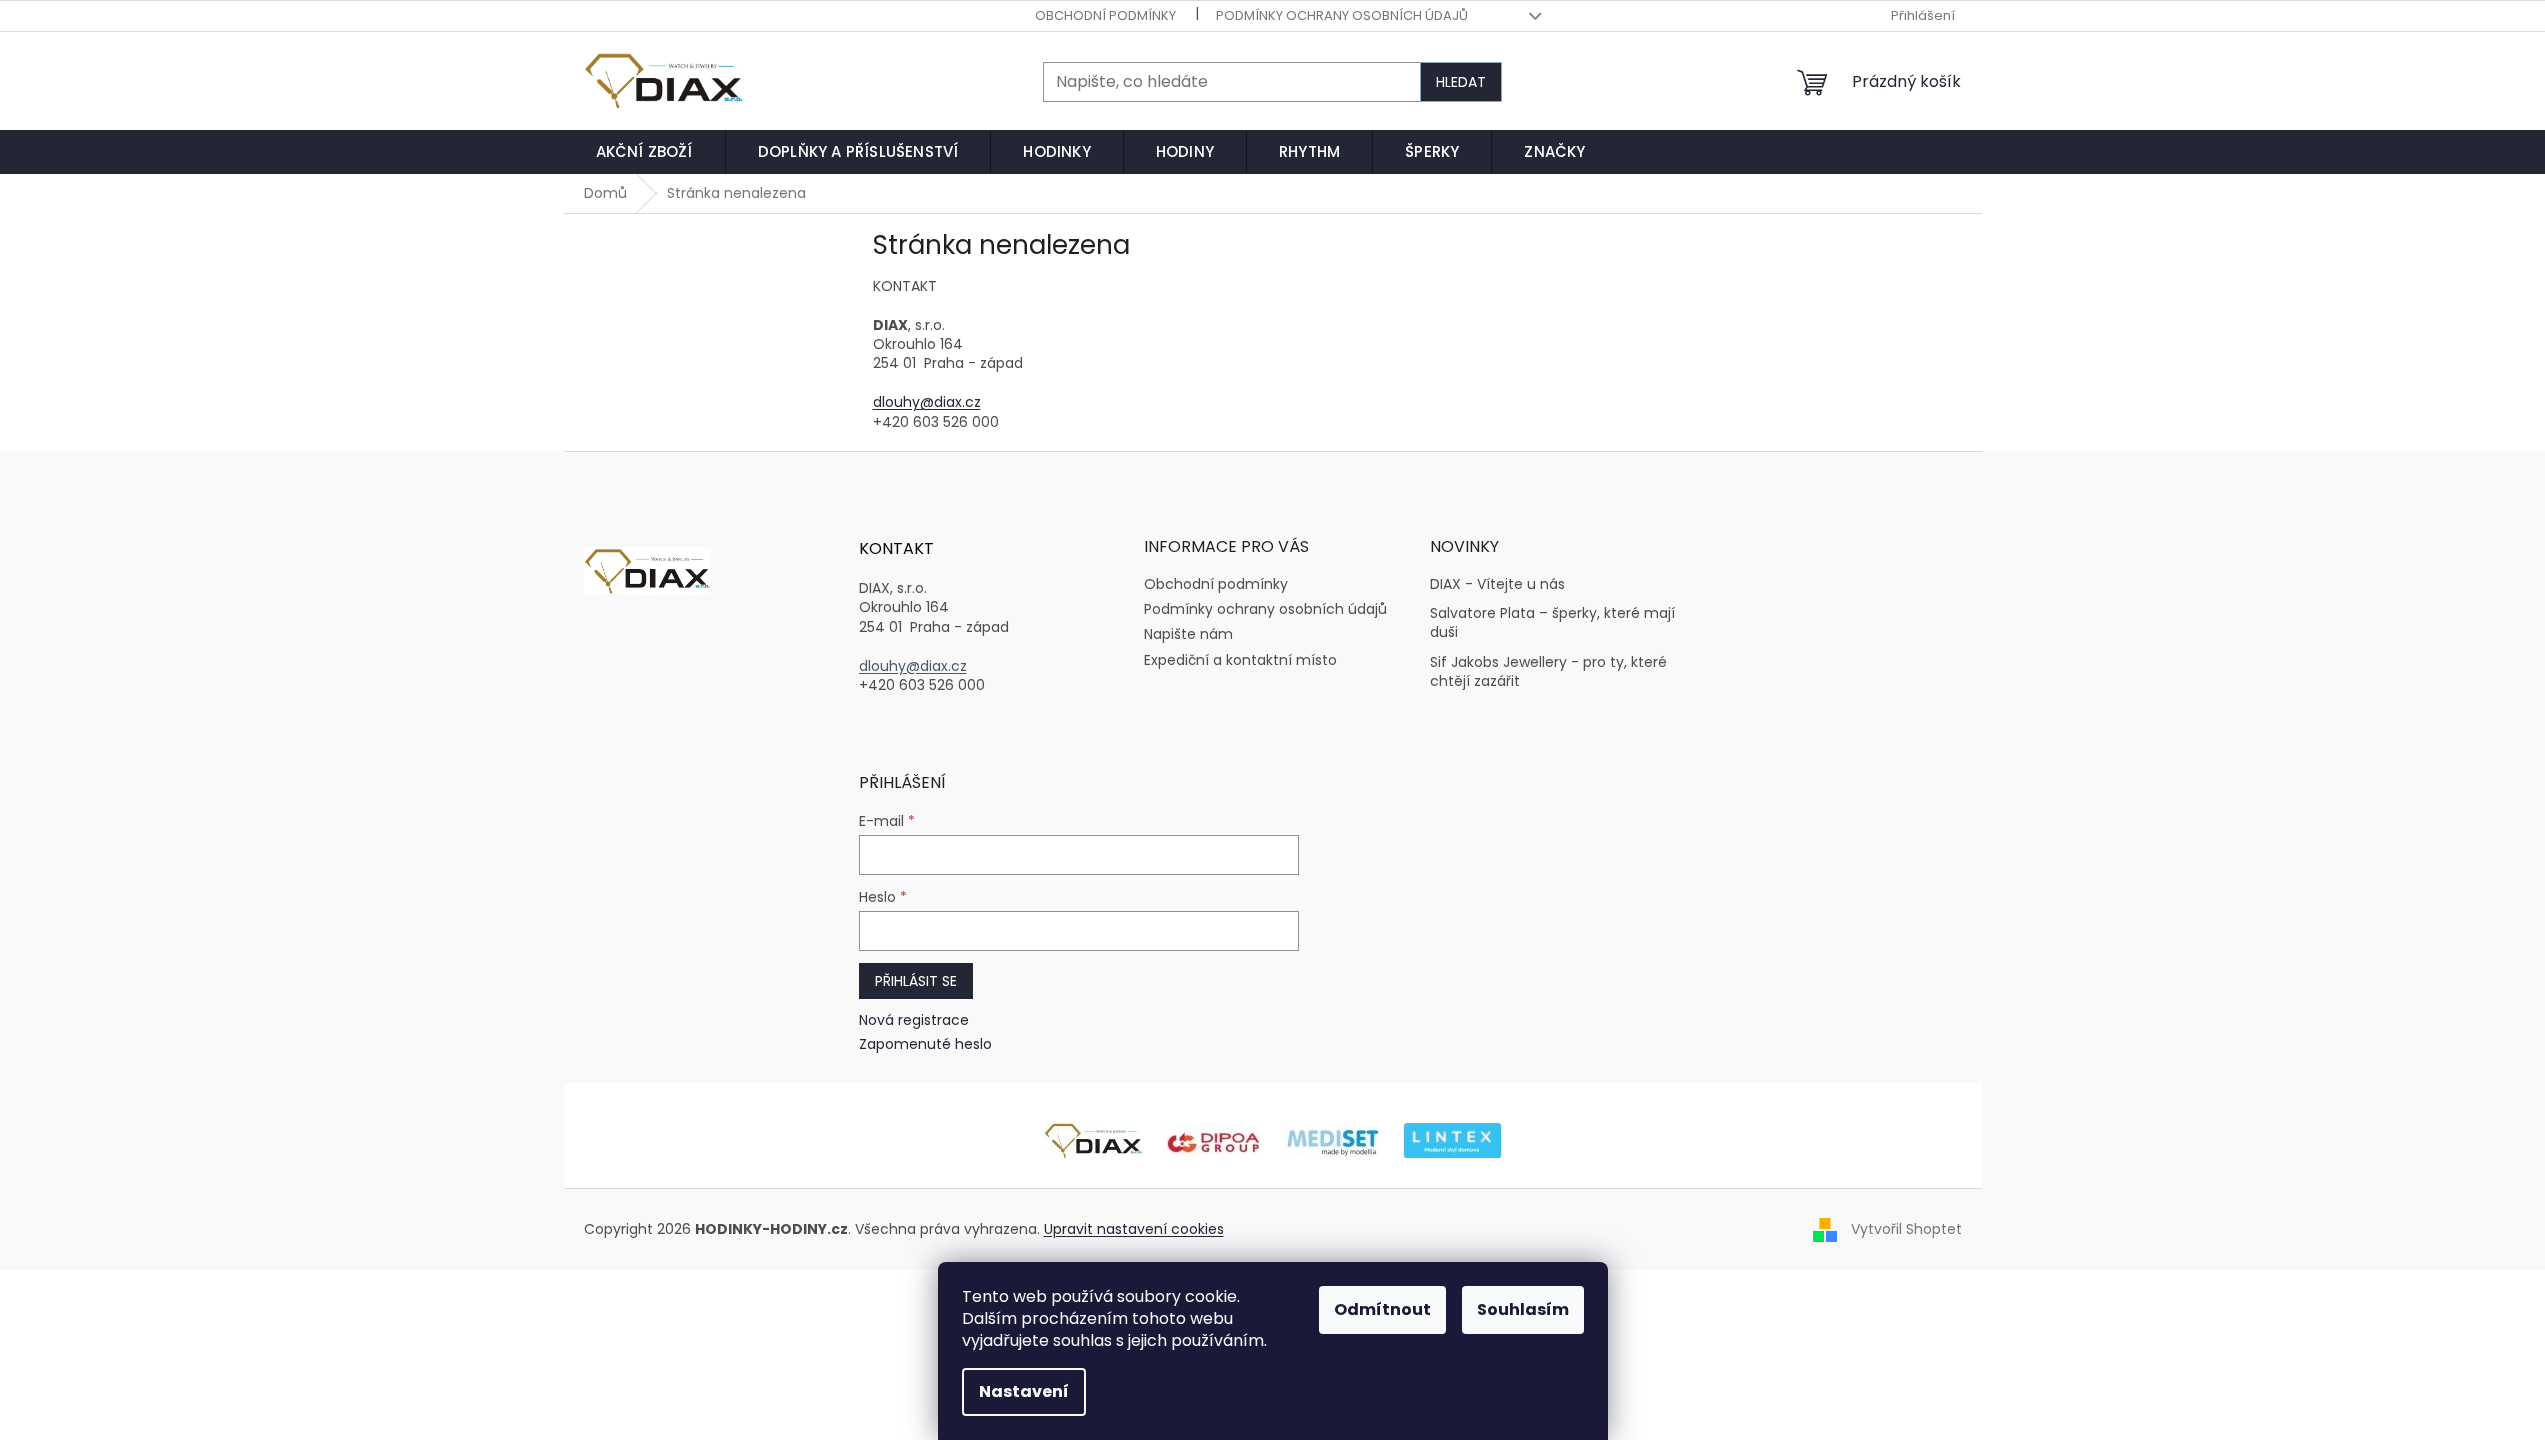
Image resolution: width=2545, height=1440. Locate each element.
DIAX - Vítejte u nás (1497, 584)
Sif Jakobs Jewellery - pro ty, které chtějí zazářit (1548, 672)
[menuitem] (644, 152)
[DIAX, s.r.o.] (1093, 1140)
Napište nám (1188, 634)
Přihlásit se (916, 981)
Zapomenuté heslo (925, 1044)
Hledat (1461, 82)
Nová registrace (914, 1020)
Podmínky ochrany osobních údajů (1342, 15)
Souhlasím (1523, 1309)
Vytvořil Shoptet (1906, 1229)
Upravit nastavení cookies (1134, 1229)
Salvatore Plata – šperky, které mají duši (1552, 623)
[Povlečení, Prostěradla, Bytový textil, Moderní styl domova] (1453, 1140)
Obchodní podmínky (1105, 15)
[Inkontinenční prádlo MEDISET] (1333, 1140)
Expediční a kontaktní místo (1240, 660)
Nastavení (1024, 1391)
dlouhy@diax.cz (927, 402)
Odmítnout (1382, 1309)
